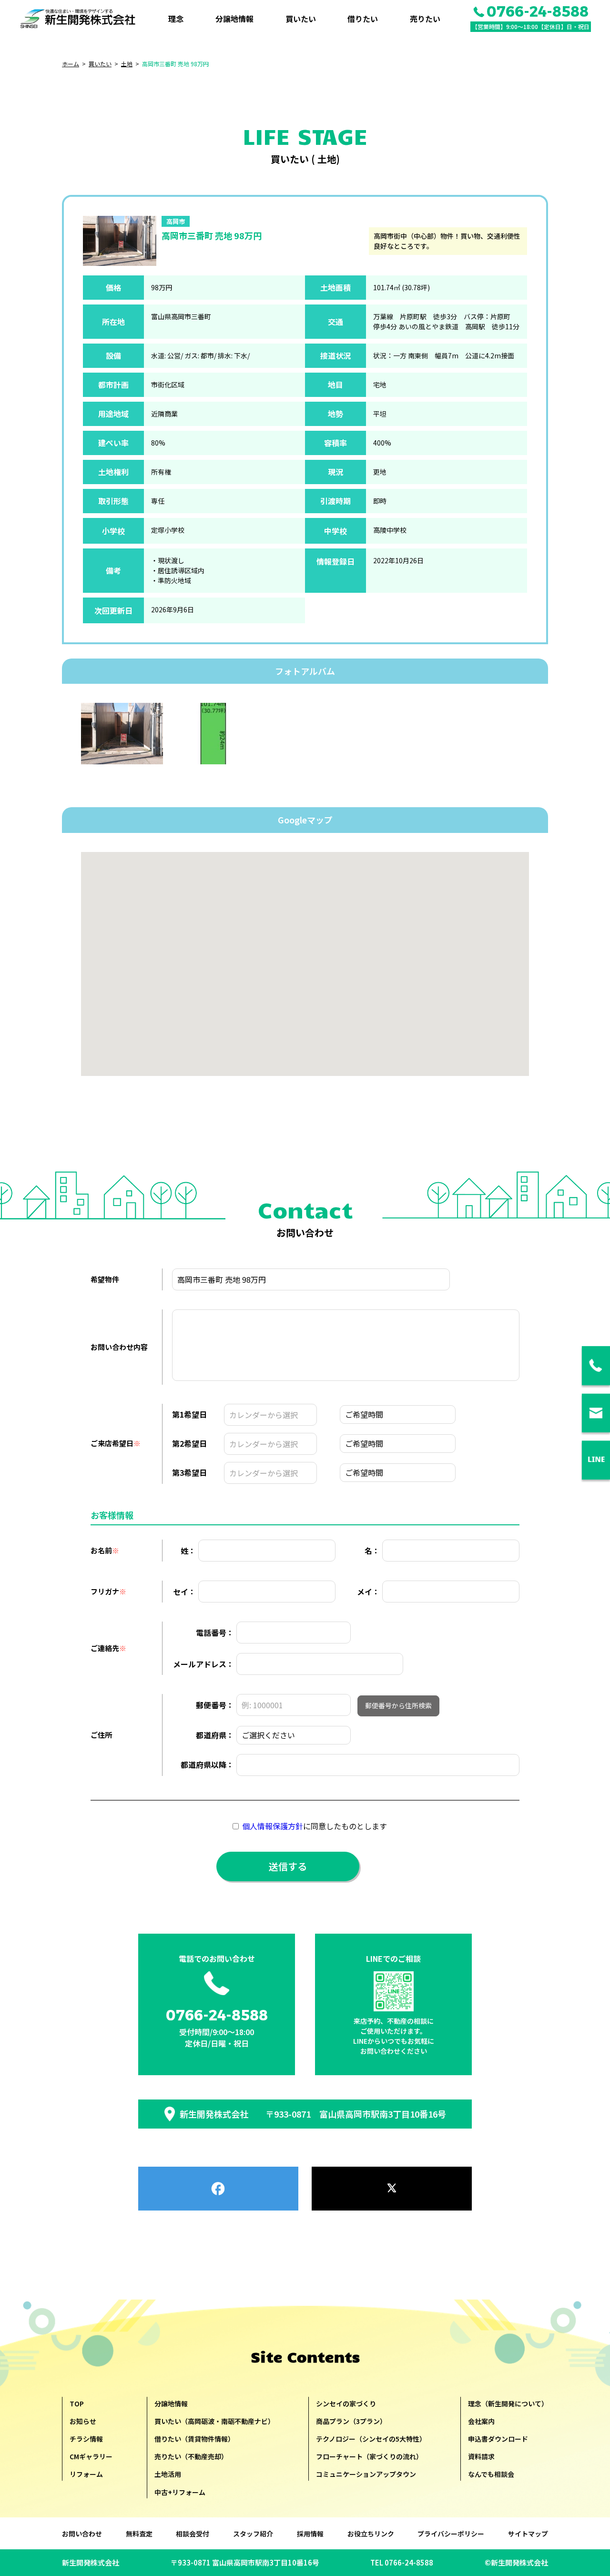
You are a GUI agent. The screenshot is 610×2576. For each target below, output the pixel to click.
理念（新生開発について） (508, 2404)
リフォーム (86, 2474)
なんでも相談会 (491, 2474)
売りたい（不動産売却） (191, 2456)
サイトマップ (528, 2534)
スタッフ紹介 (253, 2534)
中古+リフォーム (180, 2492)
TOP (77, 2404)
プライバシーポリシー (451, 2534)
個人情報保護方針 (273, 1826)
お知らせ (83, 2421)
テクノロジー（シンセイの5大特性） (371, 2439)
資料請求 (481, 2456)
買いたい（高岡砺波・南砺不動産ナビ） (214, 2421)
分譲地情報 (234, 19)
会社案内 (481, 2421)
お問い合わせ (82, 2534)
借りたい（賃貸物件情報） (194, 2439)
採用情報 (310, 2534)
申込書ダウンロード (498, 2439)
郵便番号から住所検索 (398, 1705)
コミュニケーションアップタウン (366, 2474)
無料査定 (139, 2534)
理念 (176, 19)
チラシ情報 (86, 2439)
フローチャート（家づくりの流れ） (369, 2456)
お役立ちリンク (371, 2534)
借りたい (363, 19)
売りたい (425, 19)
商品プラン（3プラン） (351, 2421)
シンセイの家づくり (346, 2404)
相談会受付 (193, 2534)
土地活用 (168, 2474)
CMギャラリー (91, 2456)
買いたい (301, 19)
